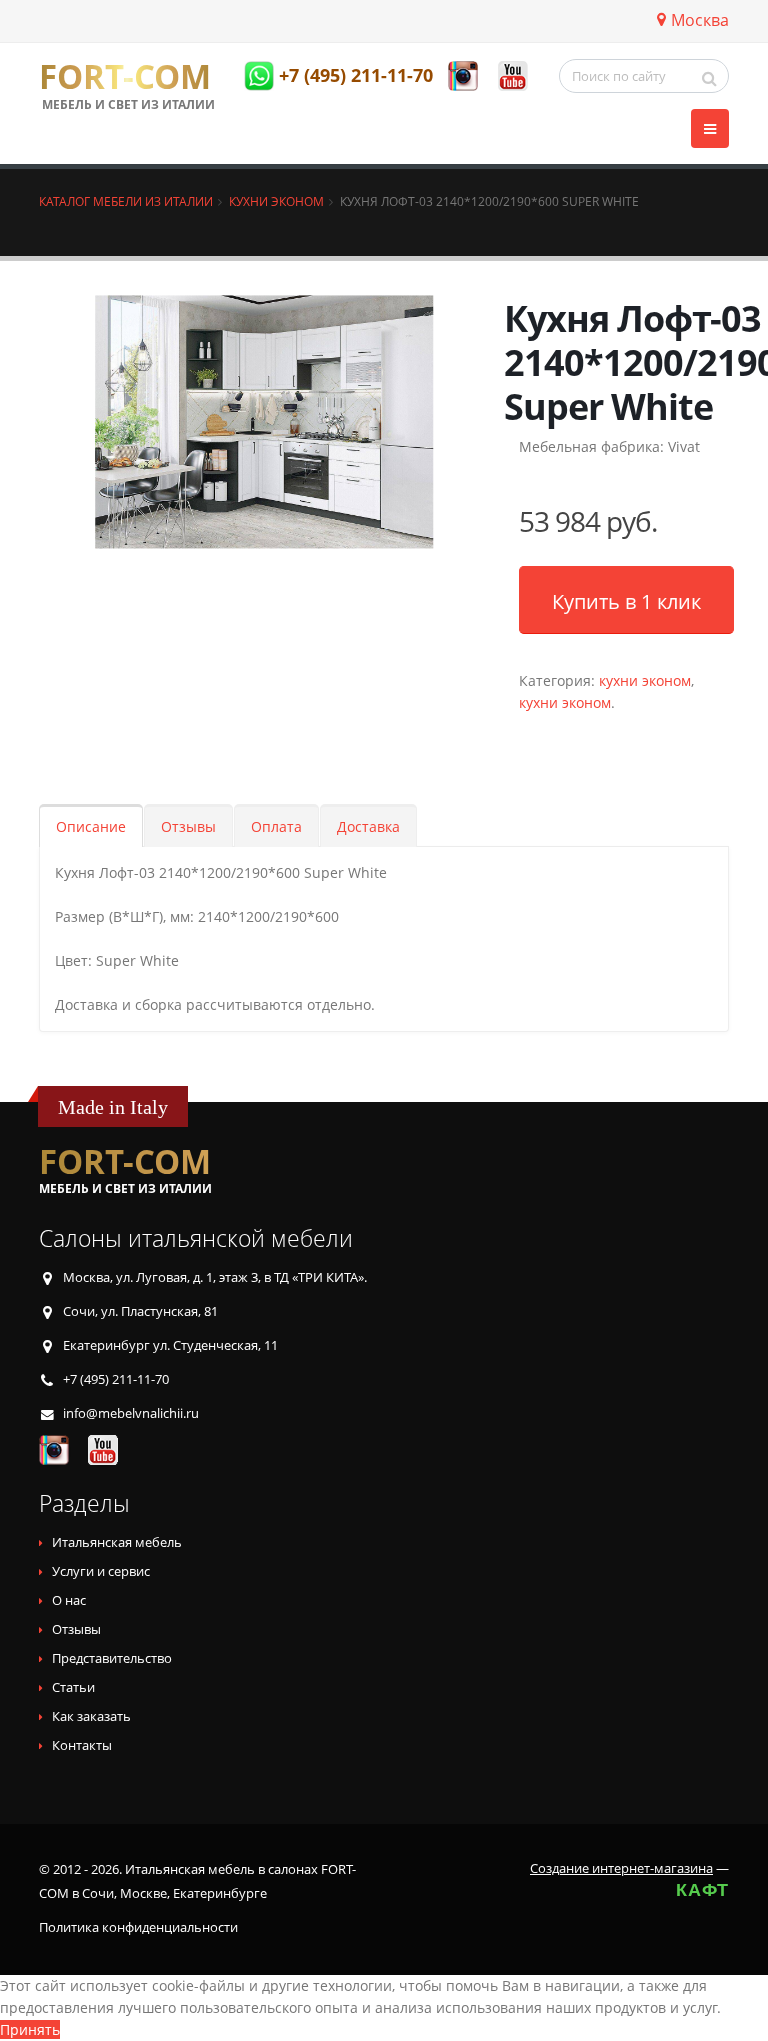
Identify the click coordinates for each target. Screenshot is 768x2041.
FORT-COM (125, 77)
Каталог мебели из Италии (126, 201)
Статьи (73, 1687)
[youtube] (513, 76)
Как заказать (91, 1716)
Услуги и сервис (101, 1571)
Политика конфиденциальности (138, 1927)
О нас (69, 1600)
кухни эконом (645, 680)
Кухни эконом (276, 201)
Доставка (368, 826)
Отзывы (188, 826)
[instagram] (463, 76)
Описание (91, 826)
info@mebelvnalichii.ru (131, 1413)
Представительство (112, 1658)
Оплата (276, 826)
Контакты (82, 1745)
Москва (700, 20)
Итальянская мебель (117, 1542)
